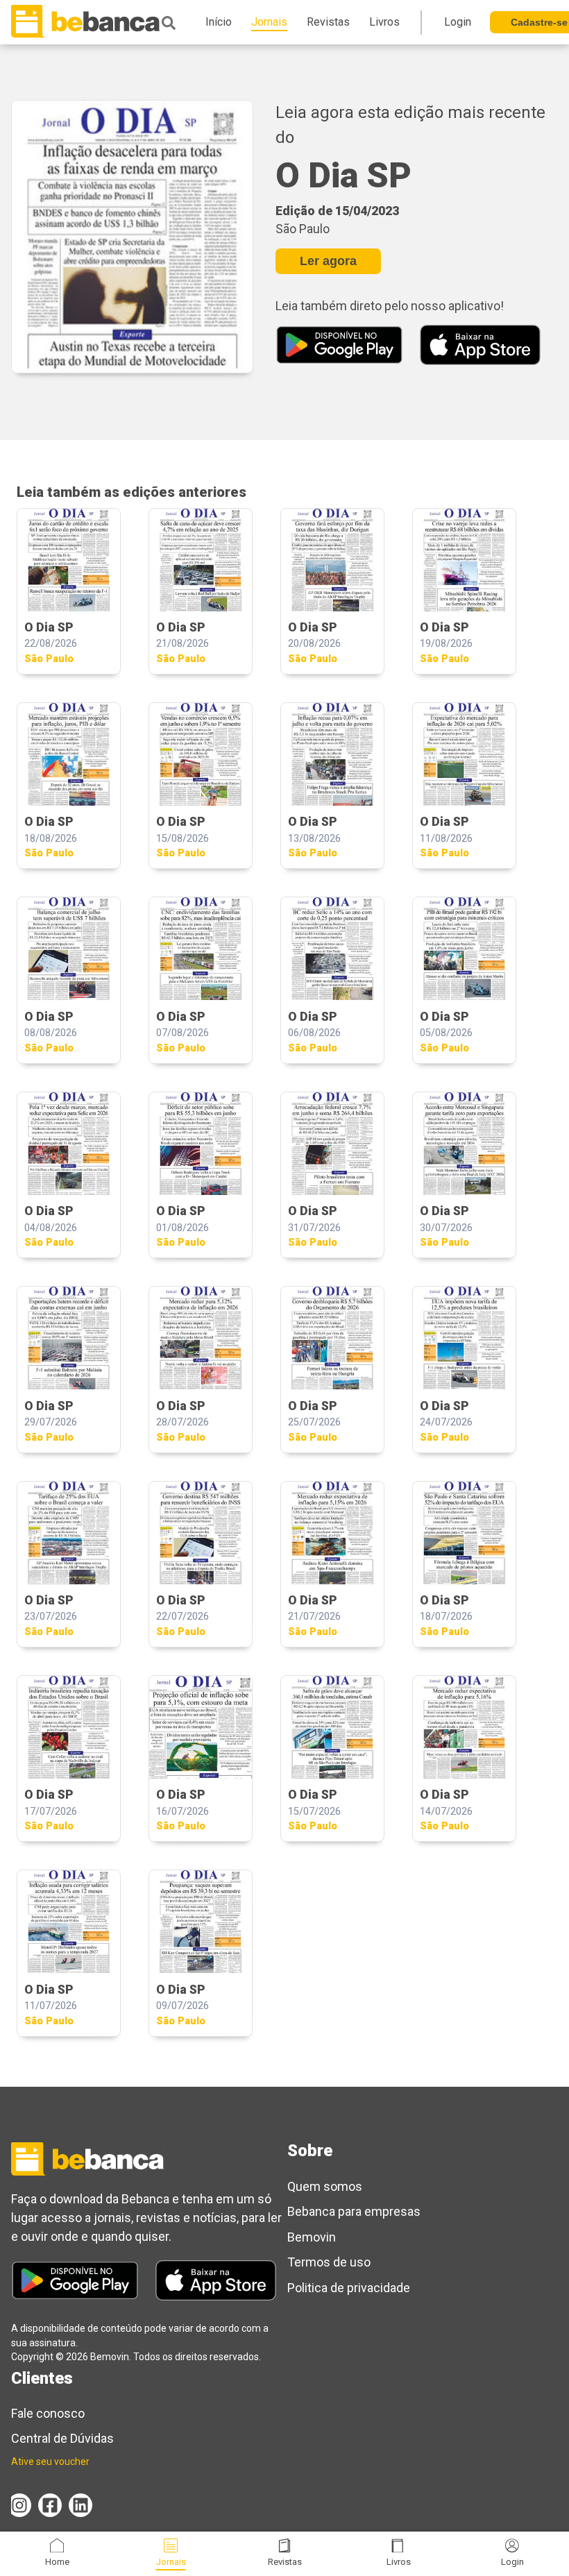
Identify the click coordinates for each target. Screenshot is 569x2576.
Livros (399, 2562)
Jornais (171, 2562)
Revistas (285, 2562)
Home (57, 2562)
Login (512, 2562)
